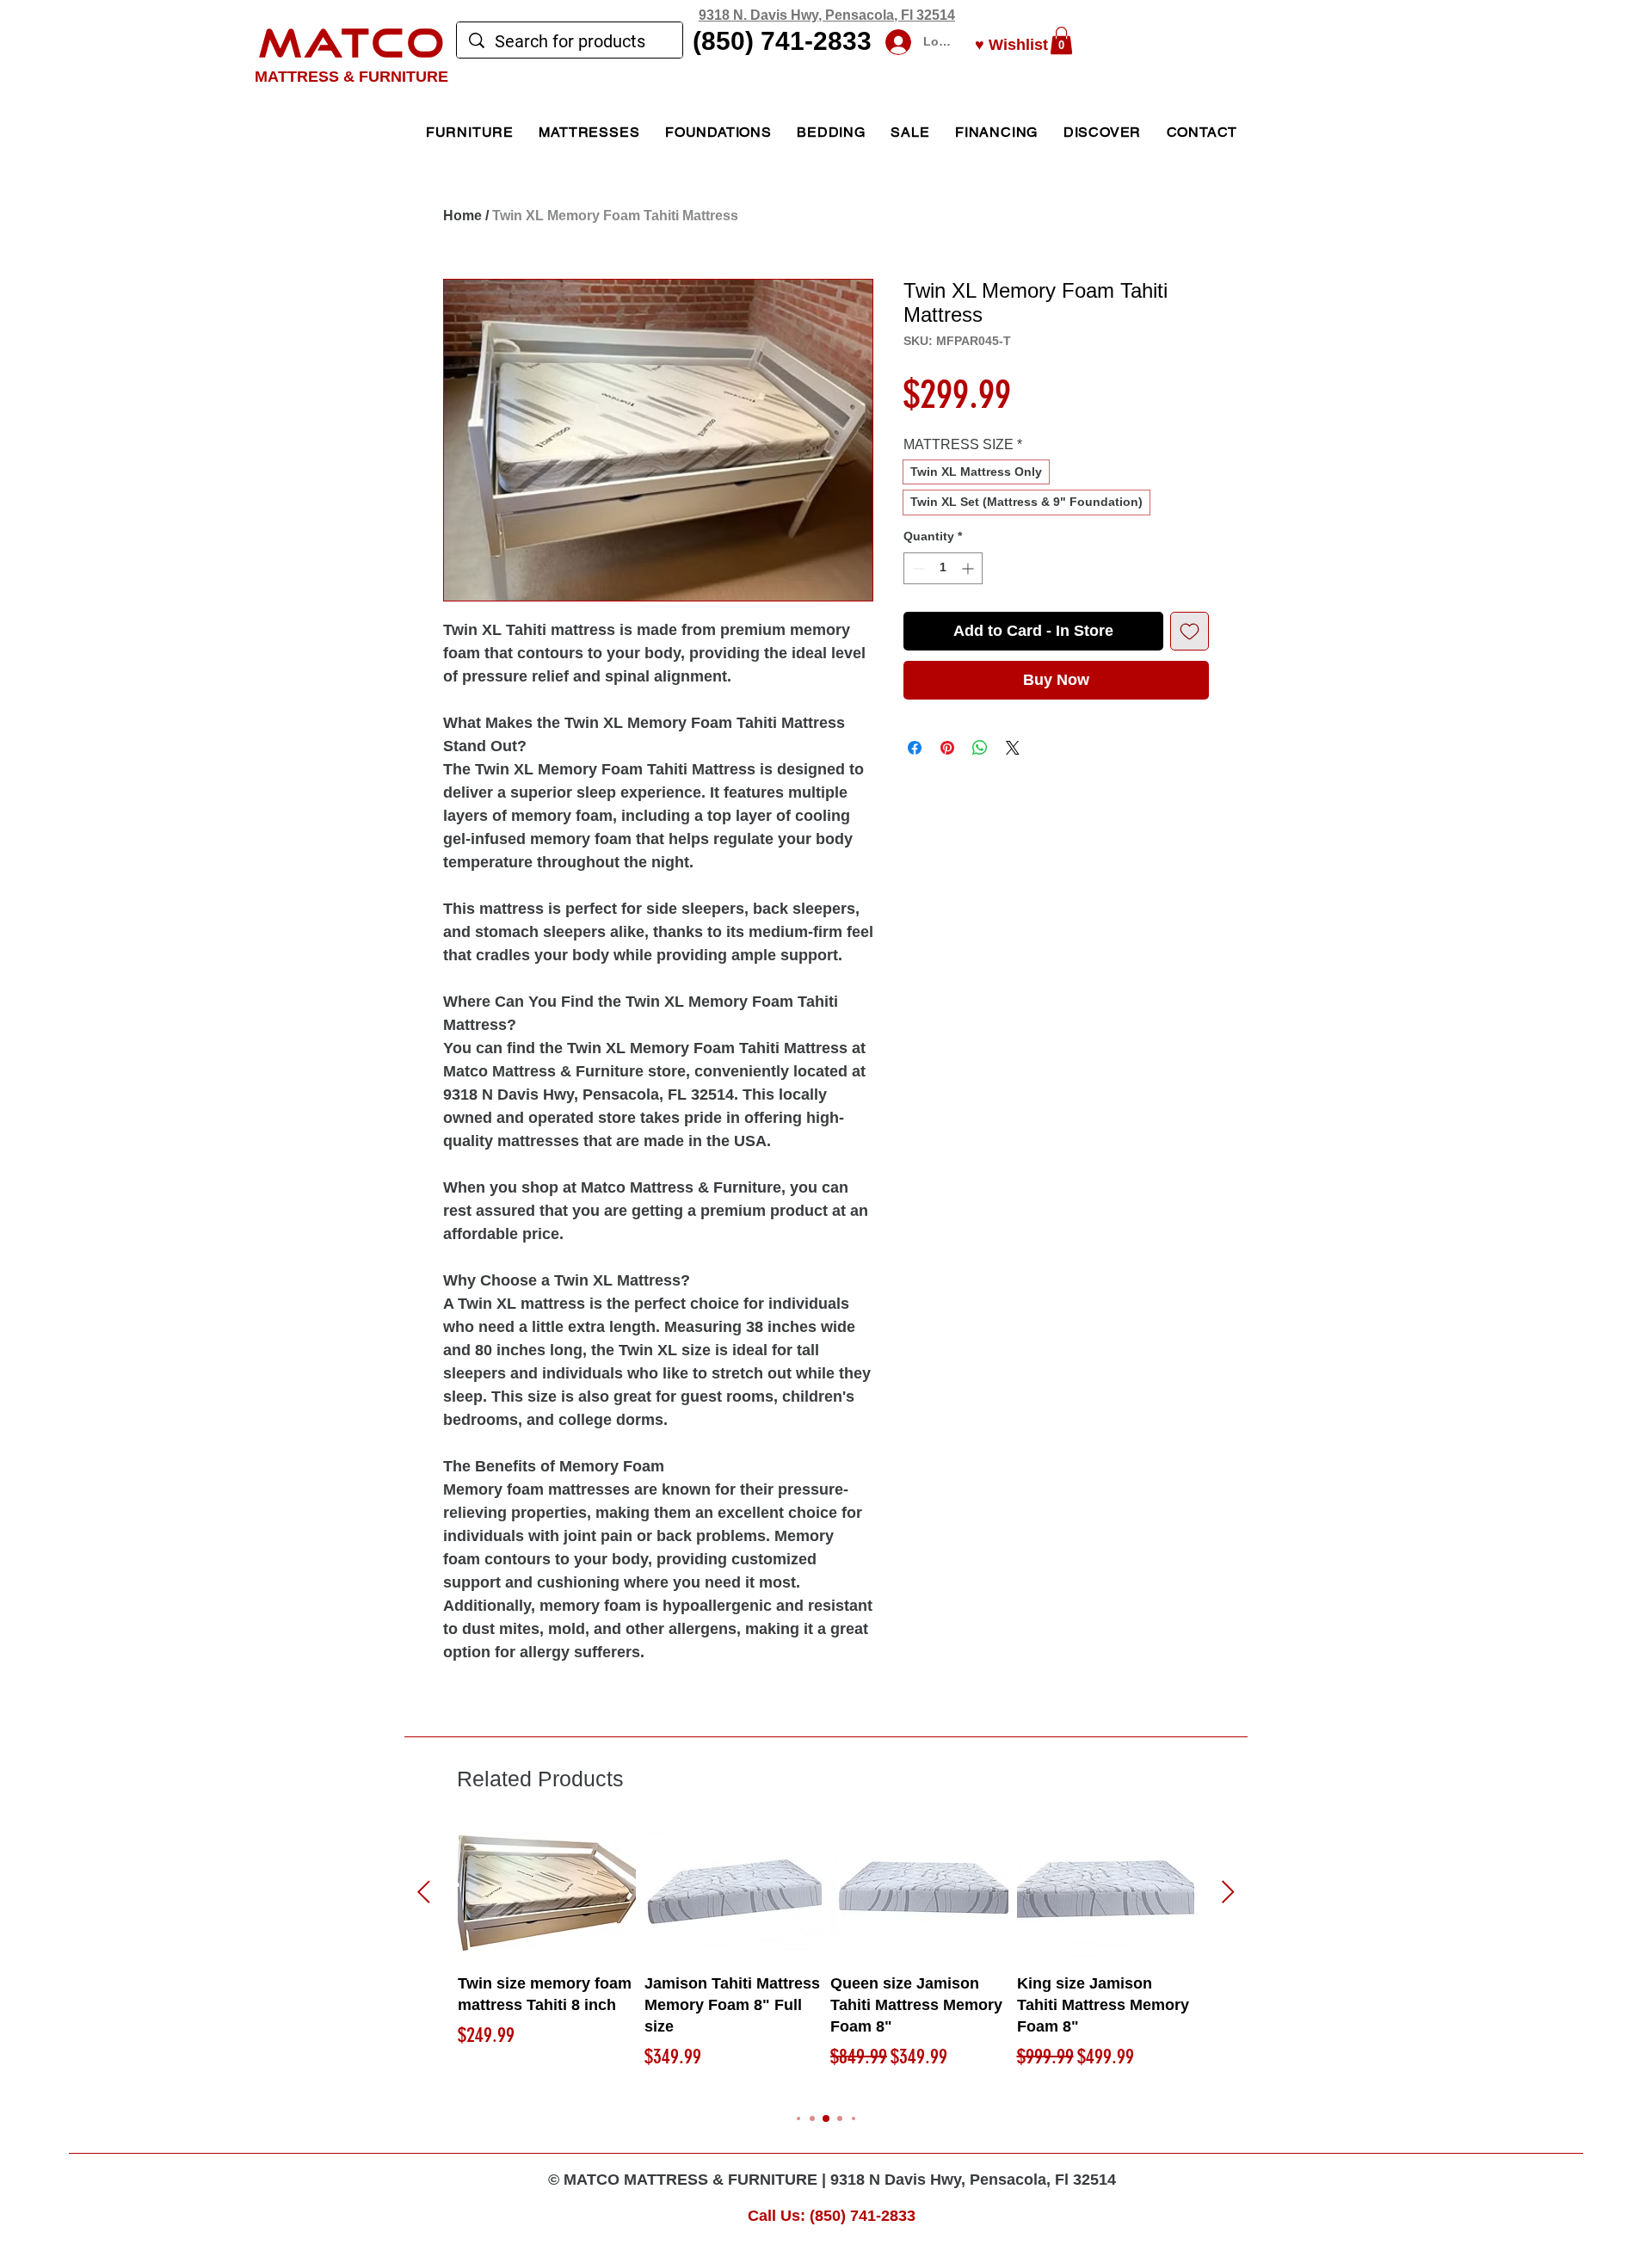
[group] (826, 1960)
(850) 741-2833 (782, 41)
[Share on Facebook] (915, 748)
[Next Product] (1228, 1892)
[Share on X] (1013, 748)
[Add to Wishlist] (1190, 631)
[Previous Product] (424, 1892)
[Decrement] (917, 568)
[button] (1061, 40)
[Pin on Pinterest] (947, 748)
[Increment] (969, 568)
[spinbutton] (943, 568)
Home (462, 216)
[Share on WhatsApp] (980, 748)
